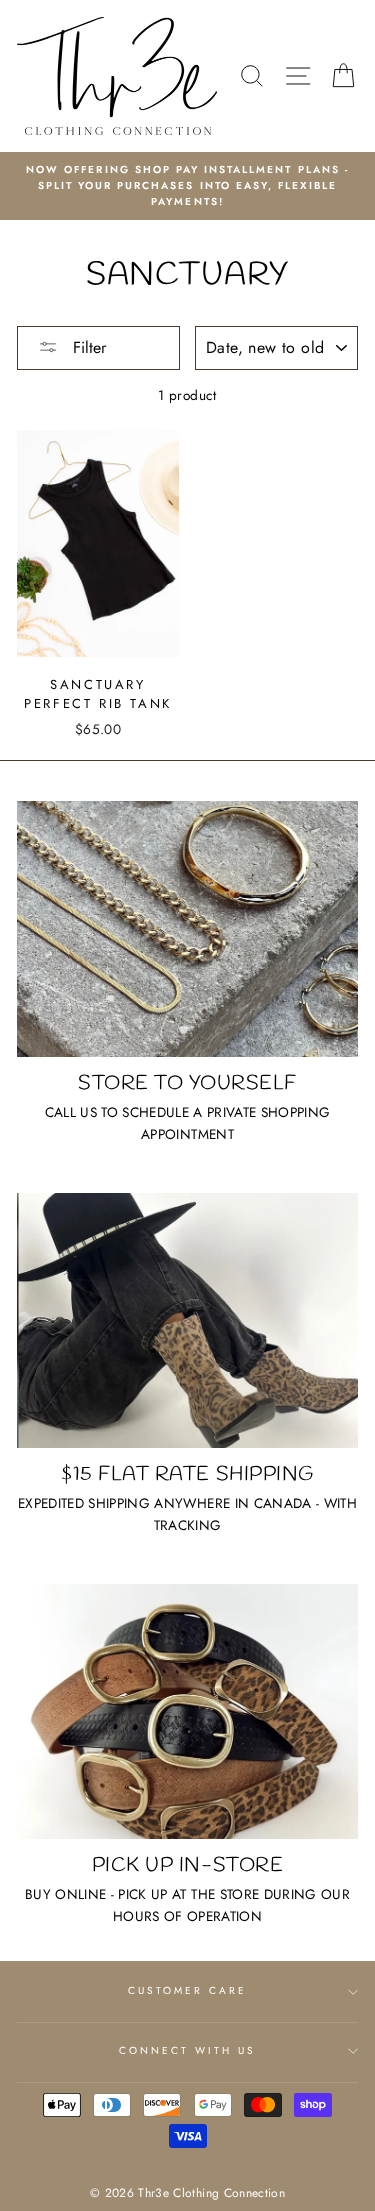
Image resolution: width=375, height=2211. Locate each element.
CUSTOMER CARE (188, 1990)
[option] (187, 186)
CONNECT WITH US (188, 2050)
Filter (87, 347)
